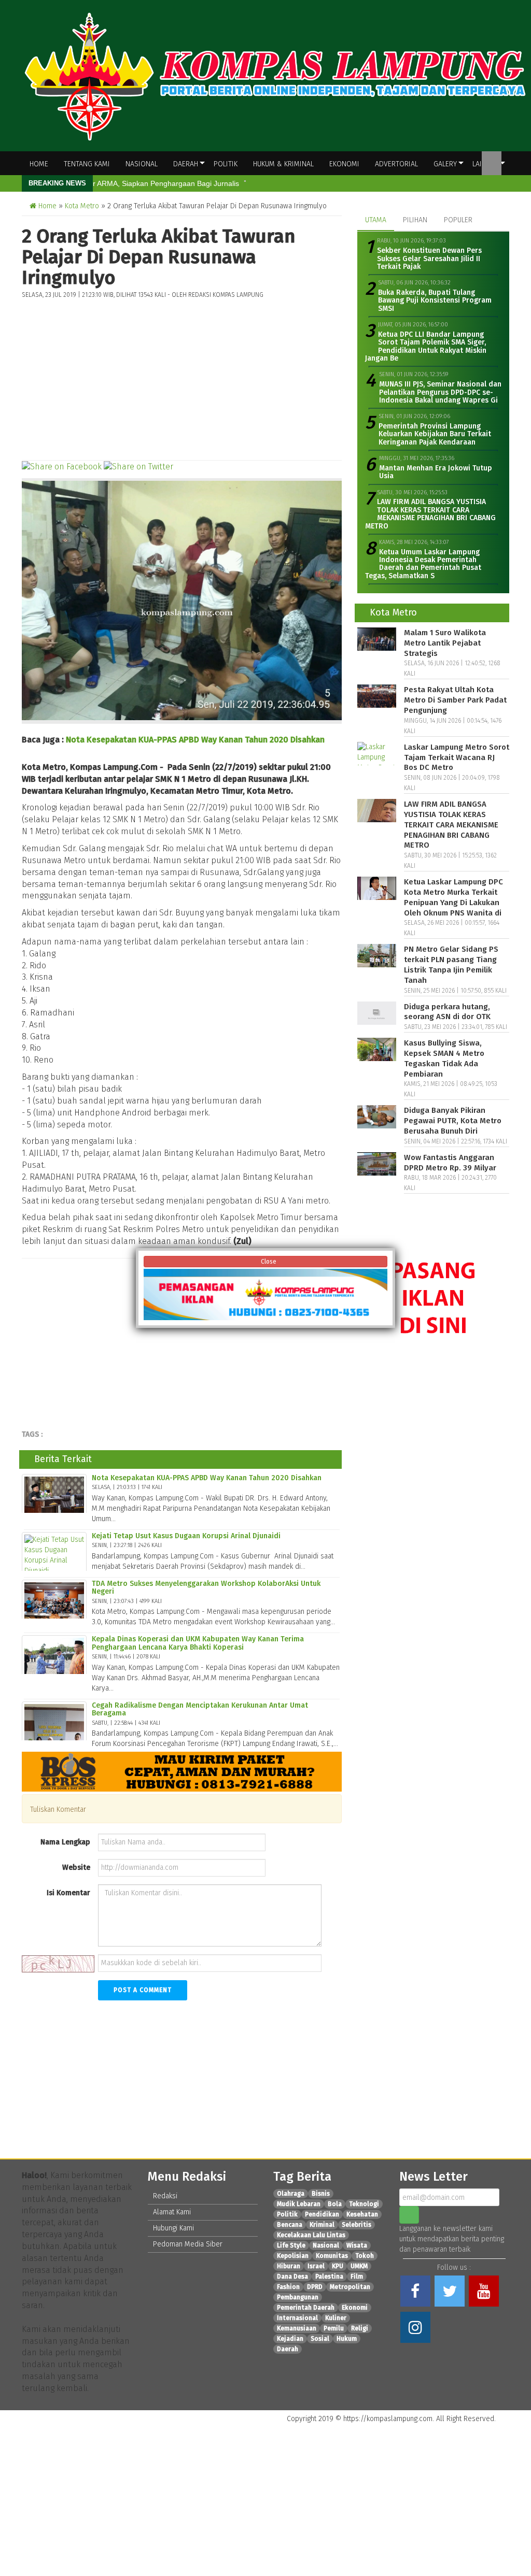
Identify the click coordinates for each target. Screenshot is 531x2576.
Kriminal (322, 2225)
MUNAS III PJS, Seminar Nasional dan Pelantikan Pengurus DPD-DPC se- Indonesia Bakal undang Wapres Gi (440, 392)
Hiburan (289, 2266)
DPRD (315, 2287)
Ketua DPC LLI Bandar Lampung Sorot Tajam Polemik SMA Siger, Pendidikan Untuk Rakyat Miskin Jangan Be (426, 346)
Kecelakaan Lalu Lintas (311, 2235)
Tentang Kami (87, 164)
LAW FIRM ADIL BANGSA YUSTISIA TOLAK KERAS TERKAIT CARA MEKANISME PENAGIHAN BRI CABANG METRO (430, 514)
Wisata (357, 2245)
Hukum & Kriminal (283, 164)
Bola (335, 2204)
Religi (360, 2328)
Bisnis (321, 2194)
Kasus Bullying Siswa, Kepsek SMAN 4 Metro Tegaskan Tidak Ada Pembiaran (444, 1058)
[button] (507, 2419)
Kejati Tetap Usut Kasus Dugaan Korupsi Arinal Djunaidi (186, 1536)
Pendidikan (322, 2214)
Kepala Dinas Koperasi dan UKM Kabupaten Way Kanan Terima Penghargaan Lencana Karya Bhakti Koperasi (198, 1643)
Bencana (290, 2225)
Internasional (297, 2318)
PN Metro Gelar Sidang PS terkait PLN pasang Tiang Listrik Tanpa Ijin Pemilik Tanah (451, 964)
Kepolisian (293, 2256)
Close (268, 1262)
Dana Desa (292, 2277)
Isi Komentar (68, 1893)
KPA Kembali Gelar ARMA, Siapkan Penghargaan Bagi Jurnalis (136, 183)
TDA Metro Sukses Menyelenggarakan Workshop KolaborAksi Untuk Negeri (206, 1587)
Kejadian (290, 2339)
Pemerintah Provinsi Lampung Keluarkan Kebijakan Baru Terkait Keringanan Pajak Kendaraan (435, 434)
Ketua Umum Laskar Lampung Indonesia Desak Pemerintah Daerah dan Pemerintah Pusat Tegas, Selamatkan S (423, 564)
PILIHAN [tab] (415, 220)
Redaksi (165, 2196)
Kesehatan (362, 2214)
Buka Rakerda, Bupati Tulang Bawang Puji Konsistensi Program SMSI (435, 300)
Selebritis (357, 2225)
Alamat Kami (172, 2212)
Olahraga (291, 2194)
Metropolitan (350, 2287)
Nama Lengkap (65, 1842)
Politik (226, 164)
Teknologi (364, 2204)
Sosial (320, 2339)
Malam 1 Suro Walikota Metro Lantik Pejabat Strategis (445, 643)
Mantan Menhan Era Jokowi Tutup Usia (436, 472)
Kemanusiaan (297, 2328)
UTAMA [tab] (376, 220)
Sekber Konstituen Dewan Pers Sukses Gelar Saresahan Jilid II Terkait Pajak (429, 259)
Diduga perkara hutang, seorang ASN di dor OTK (447, 1012)
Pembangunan (298, 2297)
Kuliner (336, 2318)
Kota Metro (82, 206)
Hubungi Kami (173, 2228)
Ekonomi (344, 164)
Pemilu (334, 2328)
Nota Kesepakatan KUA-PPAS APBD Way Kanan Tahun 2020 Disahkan (195, 740)
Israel (316, 2266)
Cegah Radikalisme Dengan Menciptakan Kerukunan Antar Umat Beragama (200, 1709)
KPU (338, 2266)
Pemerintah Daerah (306, 2308)
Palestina (329, 2277)
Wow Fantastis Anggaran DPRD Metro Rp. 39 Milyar (450, 1163)
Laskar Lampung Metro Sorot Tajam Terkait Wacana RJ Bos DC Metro (457, 757)
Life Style (291, 2245)
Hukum (347, 2339)
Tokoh (365, 2256)
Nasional (142, 164)
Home (39, 164)
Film (357, 2277)
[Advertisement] (182, 377)
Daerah (288, 2349)
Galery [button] (445, 164)
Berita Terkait (63, 1459)
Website (76, 1867)
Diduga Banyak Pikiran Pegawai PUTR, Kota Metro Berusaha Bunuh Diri (453, 1121)
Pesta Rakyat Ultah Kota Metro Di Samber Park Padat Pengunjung (455, 700)
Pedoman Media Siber (188, 2244)
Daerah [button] (186, 164)
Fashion (288, 2287)
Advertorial (396, 164)
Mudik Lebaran (299, 2204)
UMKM (359, 2266)
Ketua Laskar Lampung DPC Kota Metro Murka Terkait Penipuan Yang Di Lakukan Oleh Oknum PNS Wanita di (453, 897)
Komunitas (332, 2256)
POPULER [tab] (458, 220)
